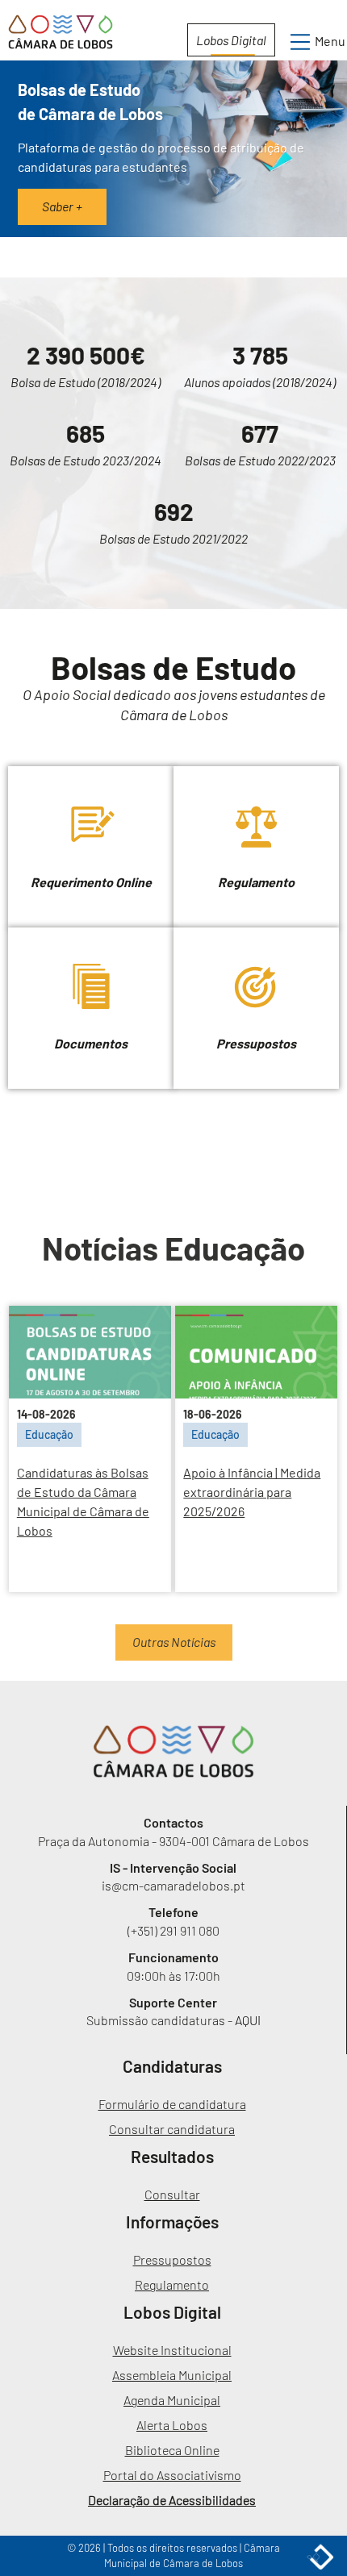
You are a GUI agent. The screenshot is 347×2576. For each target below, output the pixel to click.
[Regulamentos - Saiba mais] (256, 774)
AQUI (248, 2020)
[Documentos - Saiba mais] (92, 935)
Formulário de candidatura (172, 2104)
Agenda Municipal (172, 2400)
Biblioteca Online (172, 2450)
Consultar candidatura (172, 2129)
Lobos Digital (231, 40)
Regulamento (172, 2284)
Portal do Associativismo (172, 2475)
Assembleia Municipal (172, 2375)
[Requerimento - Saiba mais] (92, 774)
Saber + (62, 206)
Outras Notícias (174, 1642)
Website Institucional (172, 2350)
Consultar (172, 2194)
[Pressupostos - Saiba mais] (256, 935)
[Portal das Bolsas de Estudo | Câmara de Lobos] (173, 1751)
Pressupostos (172, 2259)
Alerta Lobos (172, 2425)
